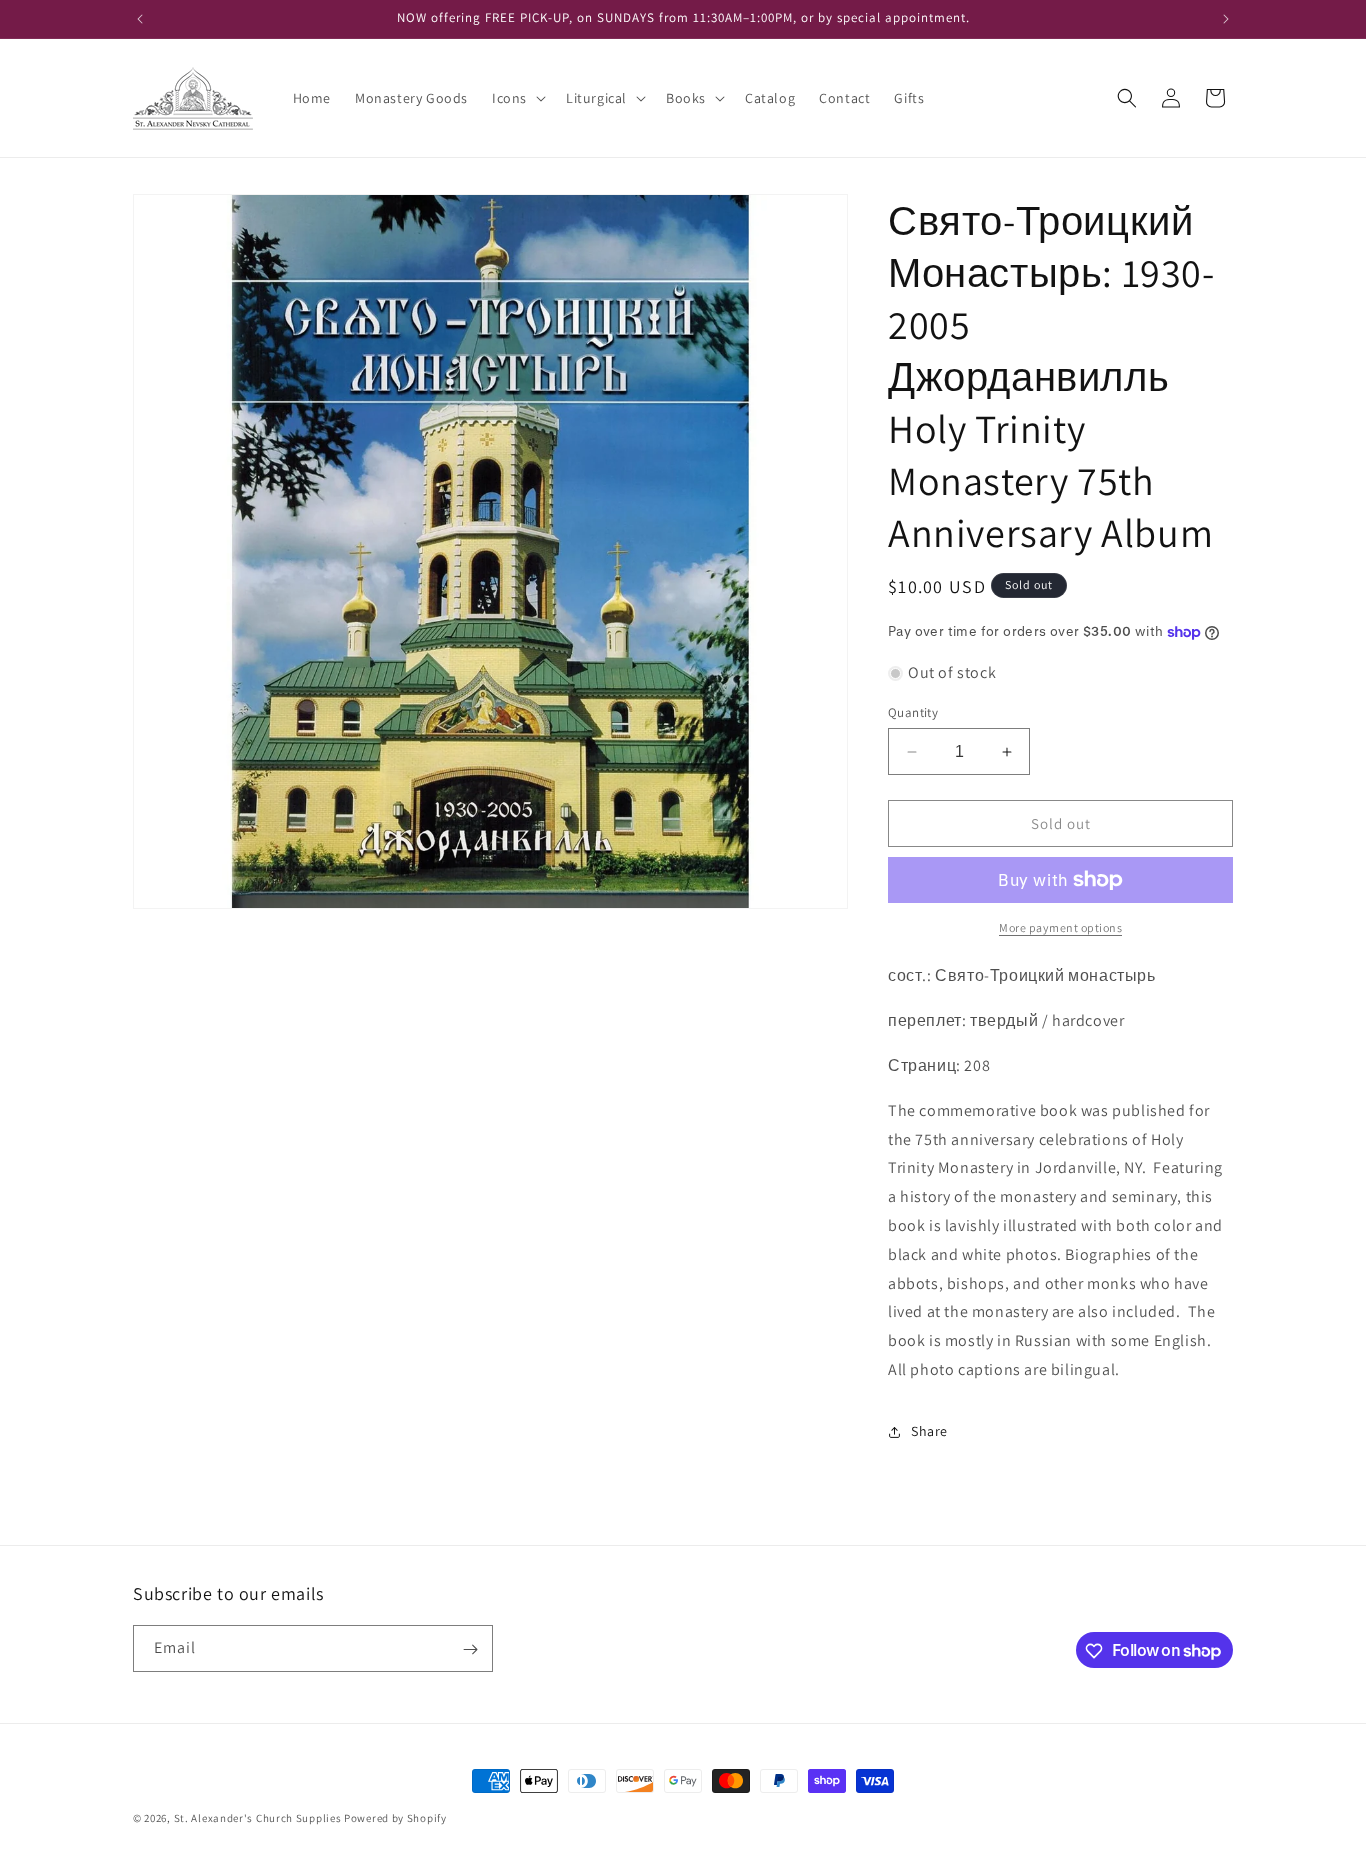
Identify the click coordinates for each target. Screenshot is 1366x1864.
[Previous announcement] (140, 19)
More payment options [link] (1060, 927)
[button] (517, 98)
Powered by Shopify (395, 1818)
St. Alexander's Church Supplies (258, 1818)
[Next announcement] (1226, 19)
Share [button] (929, 1431)
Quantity (913, 712)
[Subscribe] (470, 1649)
